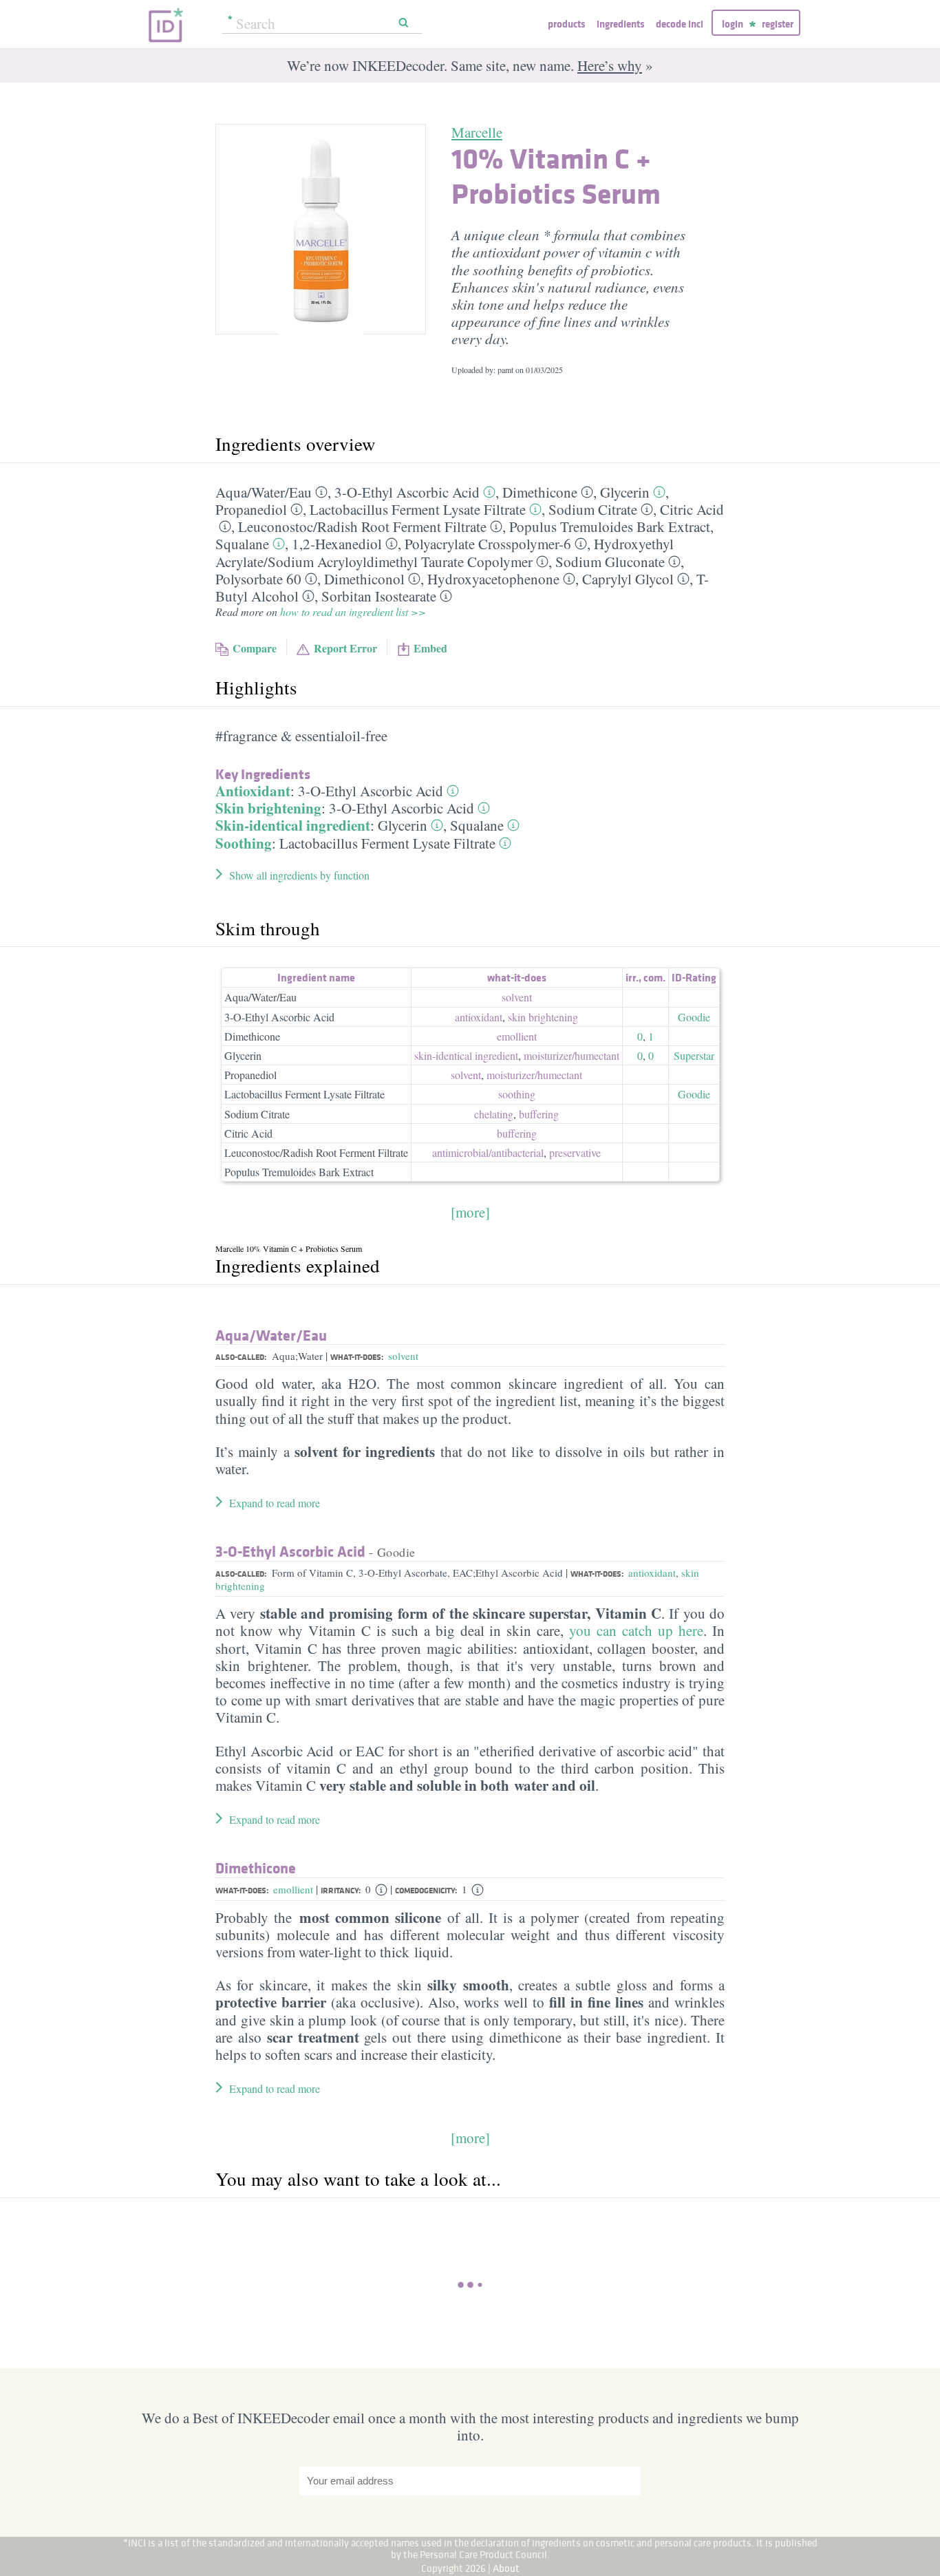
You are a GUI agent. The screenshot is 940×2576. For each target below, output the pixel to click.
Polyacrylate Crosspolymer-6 (488, 544)
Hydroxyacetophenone (493, 579)
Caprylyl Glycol (628, 579)
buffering (539, 1114)
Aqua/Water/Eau (260, 997)
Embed (430, 648)
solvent (517, 997)
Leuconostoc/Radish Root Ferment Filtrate (316, 1152)
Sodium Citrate (593, 509)
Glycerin (625, 492)
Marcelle (477, 132)
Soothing (244, 843)
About (506, 2568)
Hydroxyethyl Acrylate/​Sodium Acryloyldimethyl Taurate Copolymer (445, 552)
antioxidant (479, 1017)
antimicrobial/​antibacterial (488, 1152)
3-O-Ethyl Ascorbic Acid (407, 492)
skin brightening (543, 1017)
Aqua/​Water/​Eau (264, 492)
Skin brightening (268, 808)
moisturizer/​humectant (572, 1055)
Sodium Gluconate (610, 562)
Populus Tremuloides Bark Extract (610, 526)
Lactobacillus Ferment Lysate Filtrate (418, 509)
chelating (494, 1114)
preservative (575, 1152)
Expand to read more (275, 1503)
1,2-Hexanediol (337, 544)
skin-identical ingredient (466, 1055)
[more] (470, 1212)
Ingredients (620, 24)
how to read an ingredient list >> (353, 611)
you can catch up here (636, 1630)
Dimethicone (540, 492)
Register (778, 24)
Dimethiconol (364, 579)
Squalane (242, 544)
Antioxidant (253, 791)
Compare (255, 648)
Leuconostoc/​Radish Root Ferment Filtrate (362, 526)
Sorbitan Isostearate (379, 596)
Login (733, 24)
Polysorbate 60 (258, 579)
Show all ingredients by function (299, 875)
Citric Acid (692, 509)
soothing (517, 1094)
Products (566, 24)
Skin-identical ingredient (293, 825)
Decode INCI (680, 24)
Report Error (345, 648)
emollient (517, 1036)
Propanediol (251, 509)
